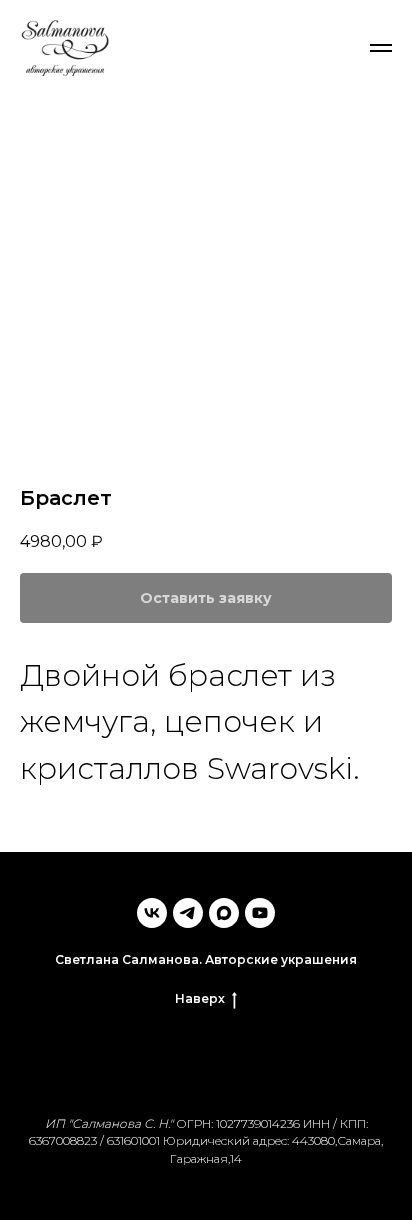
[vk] (152, 913)
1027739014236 (258, 1123)
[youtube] (260, 913)
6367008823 (63, 1140)
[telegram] (188, 913)
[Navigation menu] (381, 48)
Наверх (200, 998)
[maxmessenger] (224, 913)
